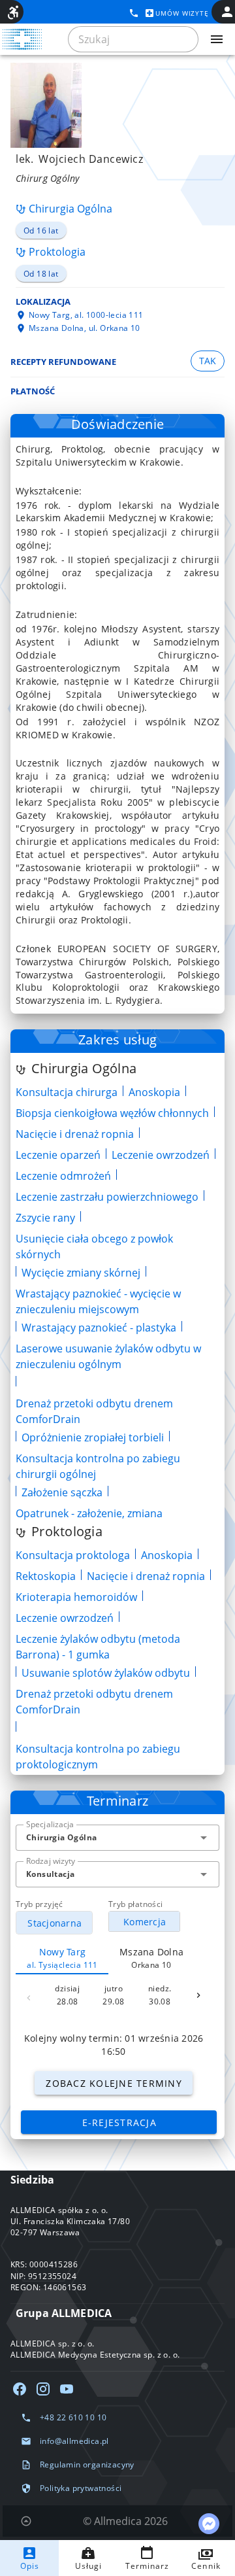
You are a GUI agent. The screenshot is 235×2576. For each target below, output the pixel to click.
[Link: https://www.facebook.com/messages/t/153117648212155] (209, 2524)
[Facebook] (20, 2389)
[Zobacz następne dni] (198, 1995)
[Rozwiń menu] (217, 39)
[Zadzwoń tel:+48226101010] (134, 13)
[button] (204, 1838)
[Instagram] (43, 2389)
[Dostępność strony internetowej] (13, 12)
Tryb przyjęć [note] (39, 1904)
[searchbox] (133, 39)
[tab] (62, 1959)
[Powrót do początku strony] (26, 2521)
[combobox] (117, 1838)
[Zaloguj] (227, 12)
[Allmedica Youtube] (67, 2389)
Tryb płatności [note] (136, 1904)
